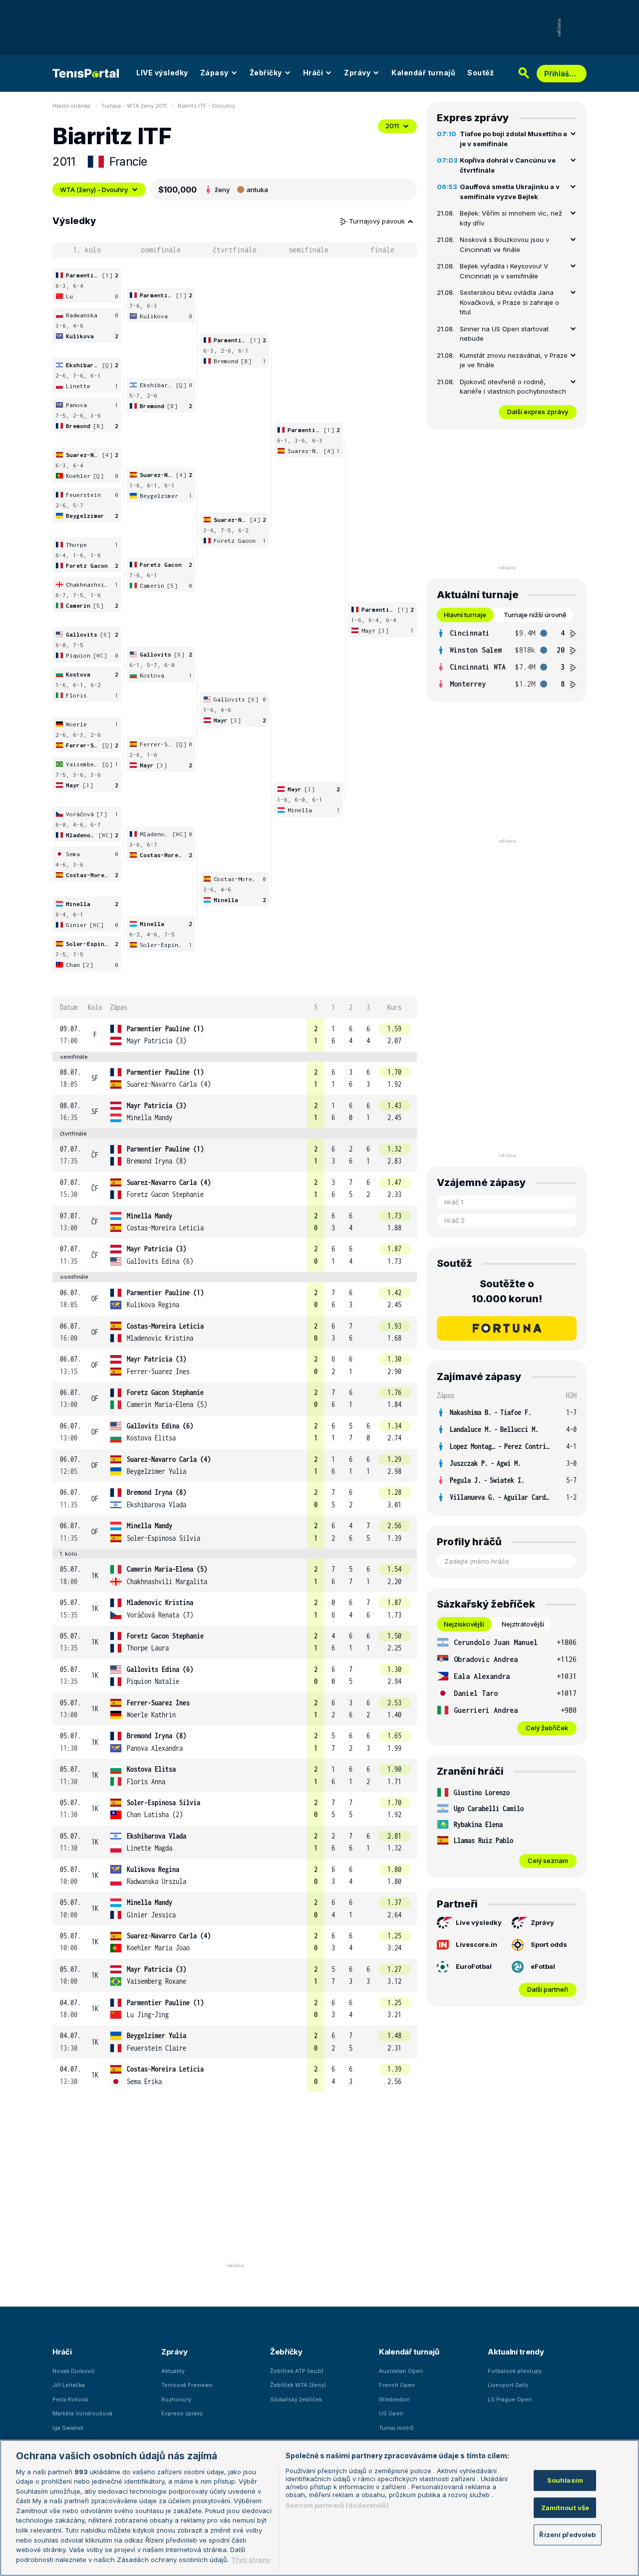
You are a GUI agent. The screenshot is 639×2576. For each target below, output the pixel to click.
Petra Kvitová (70, 2399)
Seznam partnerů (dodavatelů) (337, 2505)
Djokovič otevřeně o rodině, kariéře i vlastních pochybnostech (513, 387)
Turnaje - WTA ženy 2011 (134, 106)
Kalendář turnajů (423, 73)
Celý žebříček (547, 1728)
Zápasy (214, 73)
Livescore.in (477, 1944)
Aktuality (173, 2371)
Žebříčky (266, 73)
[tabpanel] (507, 659)
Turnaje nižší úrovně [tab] (535, 615)
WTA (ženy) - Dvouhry (94, 190)
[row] (235, 1035)
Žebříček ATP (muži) (297, 2371)
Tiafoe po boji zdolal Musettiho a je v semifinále (513, 139)
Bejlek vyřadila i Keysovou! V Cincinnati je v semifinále (504, 271)
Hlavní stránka (71, 106)
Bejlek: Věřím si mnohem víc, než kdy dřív (511, 218)
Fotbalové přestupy (515, 2371)
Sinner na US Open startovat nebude (504, 334)
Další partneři (548, 1989)
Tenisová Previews (187, 2385)
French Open (397, 2385)
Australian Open (401, 2371)
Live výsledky (479, 1922)
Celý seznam (548, 1861)
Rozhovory (176, 2399)
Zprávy (357, 73)
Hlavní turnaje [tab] (465, 615)
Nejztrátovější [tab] (523, 1624)
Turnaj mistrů (396, 2428)
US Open (391, 2413)
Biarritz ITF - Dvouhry (206, 106)
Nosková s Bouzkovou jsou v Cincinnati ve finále (504, 244)
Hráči (313, 73)
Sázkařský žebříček (296, 2399)
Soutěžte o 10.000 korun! (507, 1291)
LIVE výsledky (162, 73)
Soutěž (480, 73)
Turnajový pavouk (378, 221)
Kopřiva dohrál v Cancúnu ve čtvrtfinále (508, 165)
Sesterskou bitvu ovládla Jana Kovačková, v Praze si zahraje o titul (509, 302)
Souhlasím (565, 2480)
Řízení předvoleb (567, 2535)
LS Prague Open (510, 2399)
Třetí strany (251, 2559)
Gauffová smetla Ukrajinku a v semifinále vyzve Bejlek (510, 192)
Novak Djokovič (74, 2371)
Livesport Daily (508, 2385)
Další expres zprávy (538, 412)
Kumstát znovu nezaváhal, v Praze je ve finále (514, 360)
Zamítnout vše (565, 2508)
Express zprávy (182, 2413)
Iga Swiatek (68, 2428)
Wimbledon (394, 2399)
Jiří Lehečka (69, 2385)
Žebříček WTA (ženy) (298, 2385)
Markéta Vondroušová (82, 2413)
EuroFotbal (474, 1966)
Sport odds (549, 1944)
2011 (392, 126)
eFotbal (543, 1966)
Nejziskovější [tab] (464, 1624)
